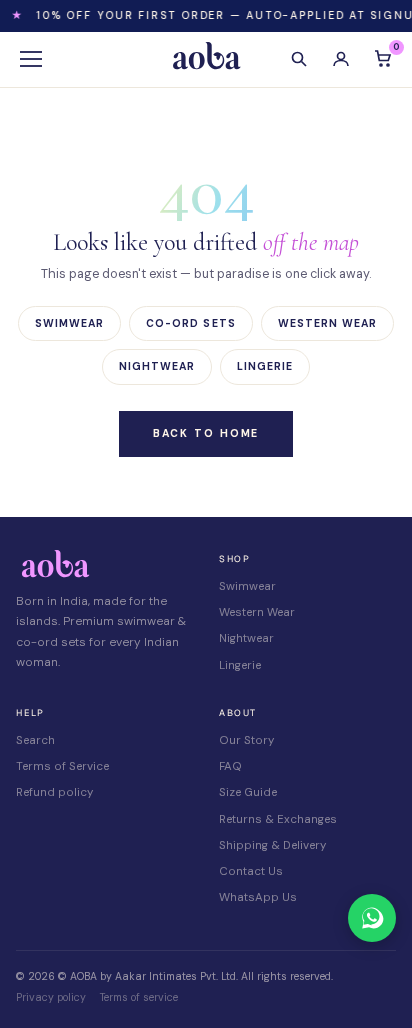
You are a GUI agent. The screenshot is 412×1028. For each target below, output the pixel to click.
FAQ (230, 766)
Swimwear (69, 323)
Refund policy (54, 792)
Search (35, 740)
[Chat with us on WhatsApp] (372, 918)
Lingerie (265, 366)
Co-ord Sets (191, 323)
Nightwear (157, 366)
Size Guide (248, 792)
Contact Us (251, 871)
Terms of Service (62, 766)
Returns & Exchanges (278, 819)
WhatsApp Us (258, 897)
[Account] (341, 59)
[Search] (299, 59)
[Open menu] (31, 59)
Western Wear (328, 323)
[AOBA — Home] (206, 59)
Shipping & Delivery (272, 845)
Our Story (246, 740)
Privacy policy (51, 997)
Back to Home (206, 433)
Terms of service (139, 997)
